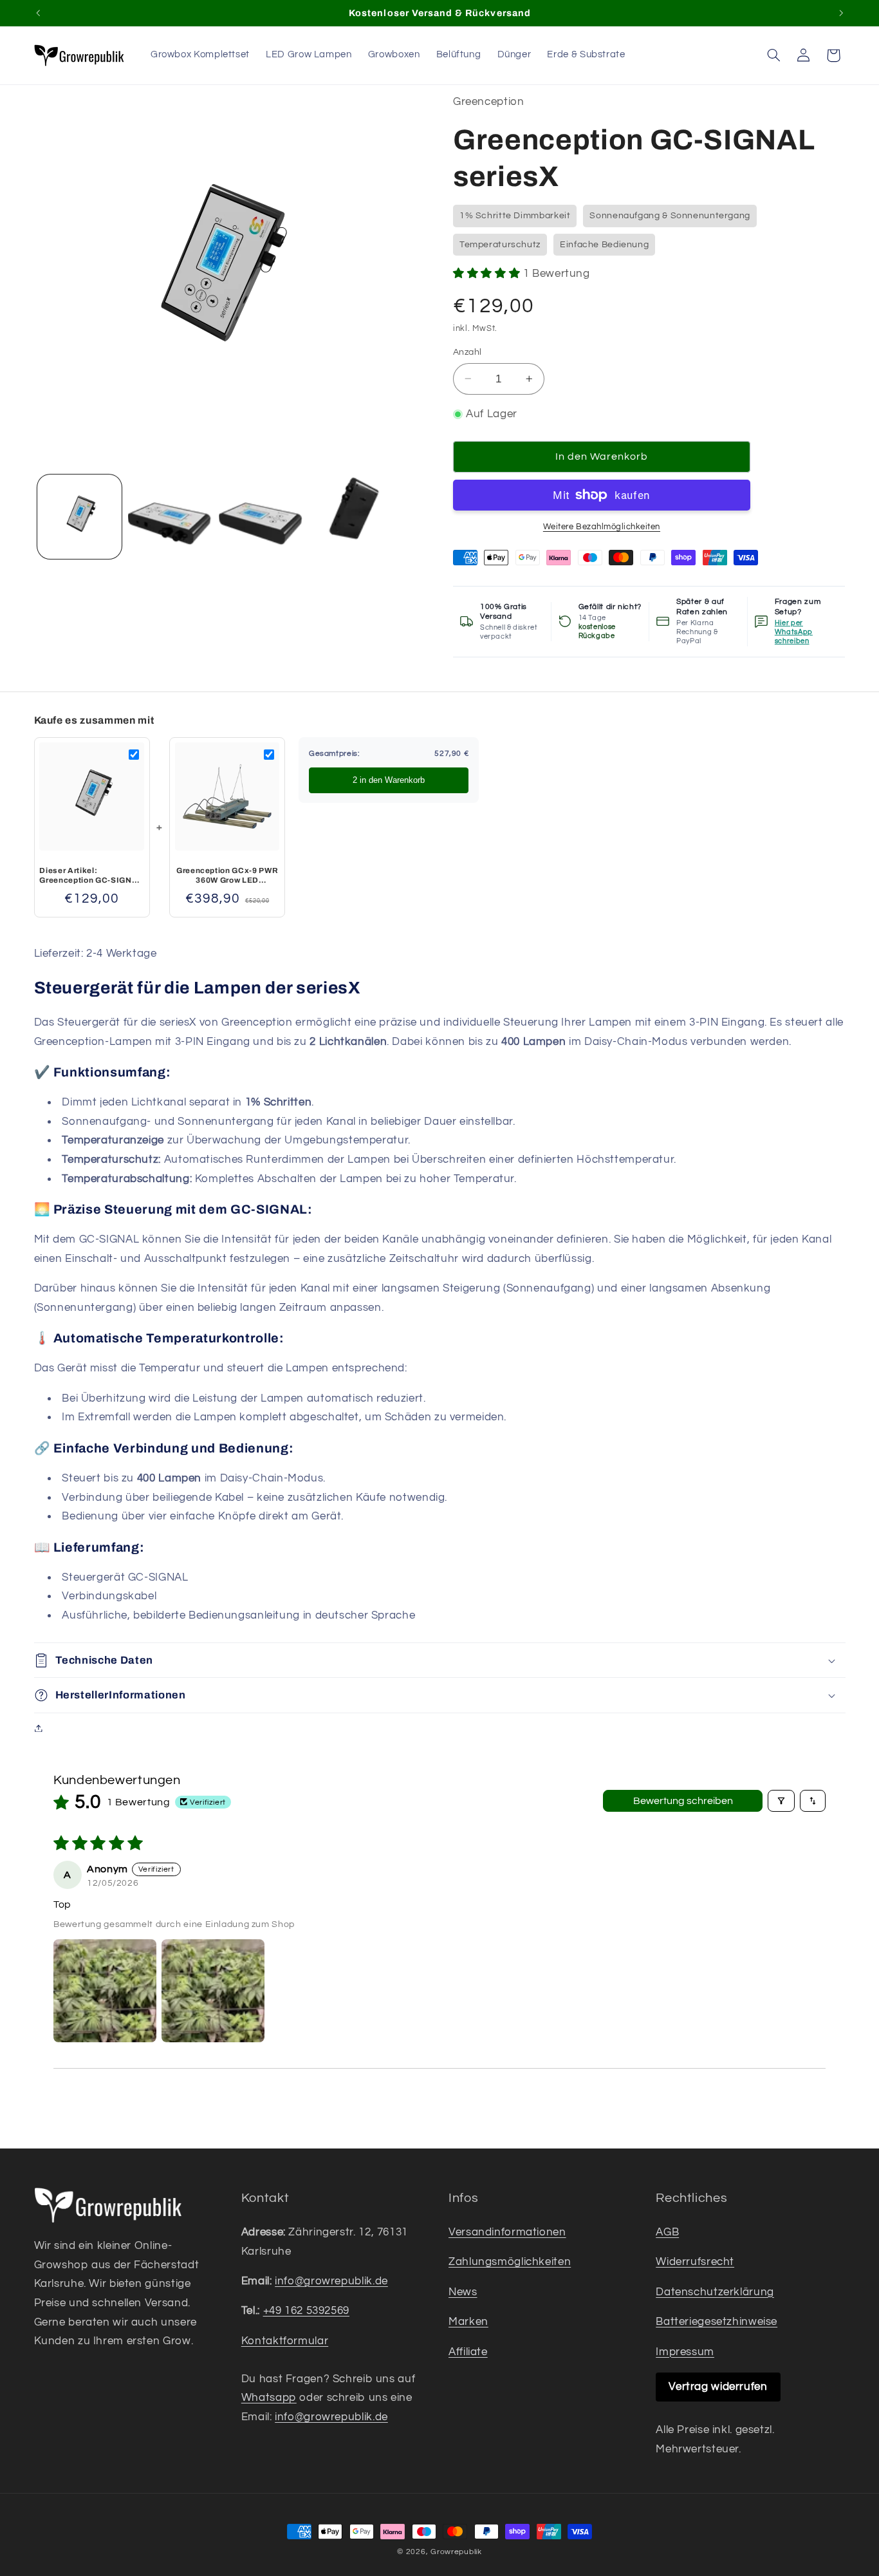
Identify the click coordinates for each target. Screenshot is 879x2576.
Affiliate (468, 2352)
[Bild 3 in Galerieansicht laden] (261, 517)
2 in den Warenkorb (389, 780)
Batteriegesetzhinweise (717, 2322)
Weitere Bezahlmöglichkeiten (602, 527)
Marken (468, 2322)
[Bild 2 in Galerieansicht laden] (170, 517)
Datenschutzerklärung (715, 2292)
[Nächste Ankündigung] (841, 13)
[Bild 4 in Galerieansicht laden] (352, 517)
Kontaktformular (285, 2341)
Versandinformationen (507, 2232)
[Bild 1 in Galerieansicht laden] (79, 517)
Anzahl (467, 352)
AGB (667, 2232)
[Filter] (781, 1801)
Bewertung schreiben (683, 1801)
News (463, 2292)
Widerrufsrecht (695, 2262)
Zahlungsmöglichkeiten (510, 2262)
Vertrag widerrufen (718, 2387)
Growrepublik (456, 2552)
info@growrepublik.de (331, 2281)
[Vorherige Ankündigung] (38, 13)
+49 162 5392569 (306, 2311)
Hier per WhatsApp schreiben (794, 632)
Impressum (685, 2352)
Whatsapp (269, 2398)
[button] (773, 55)
